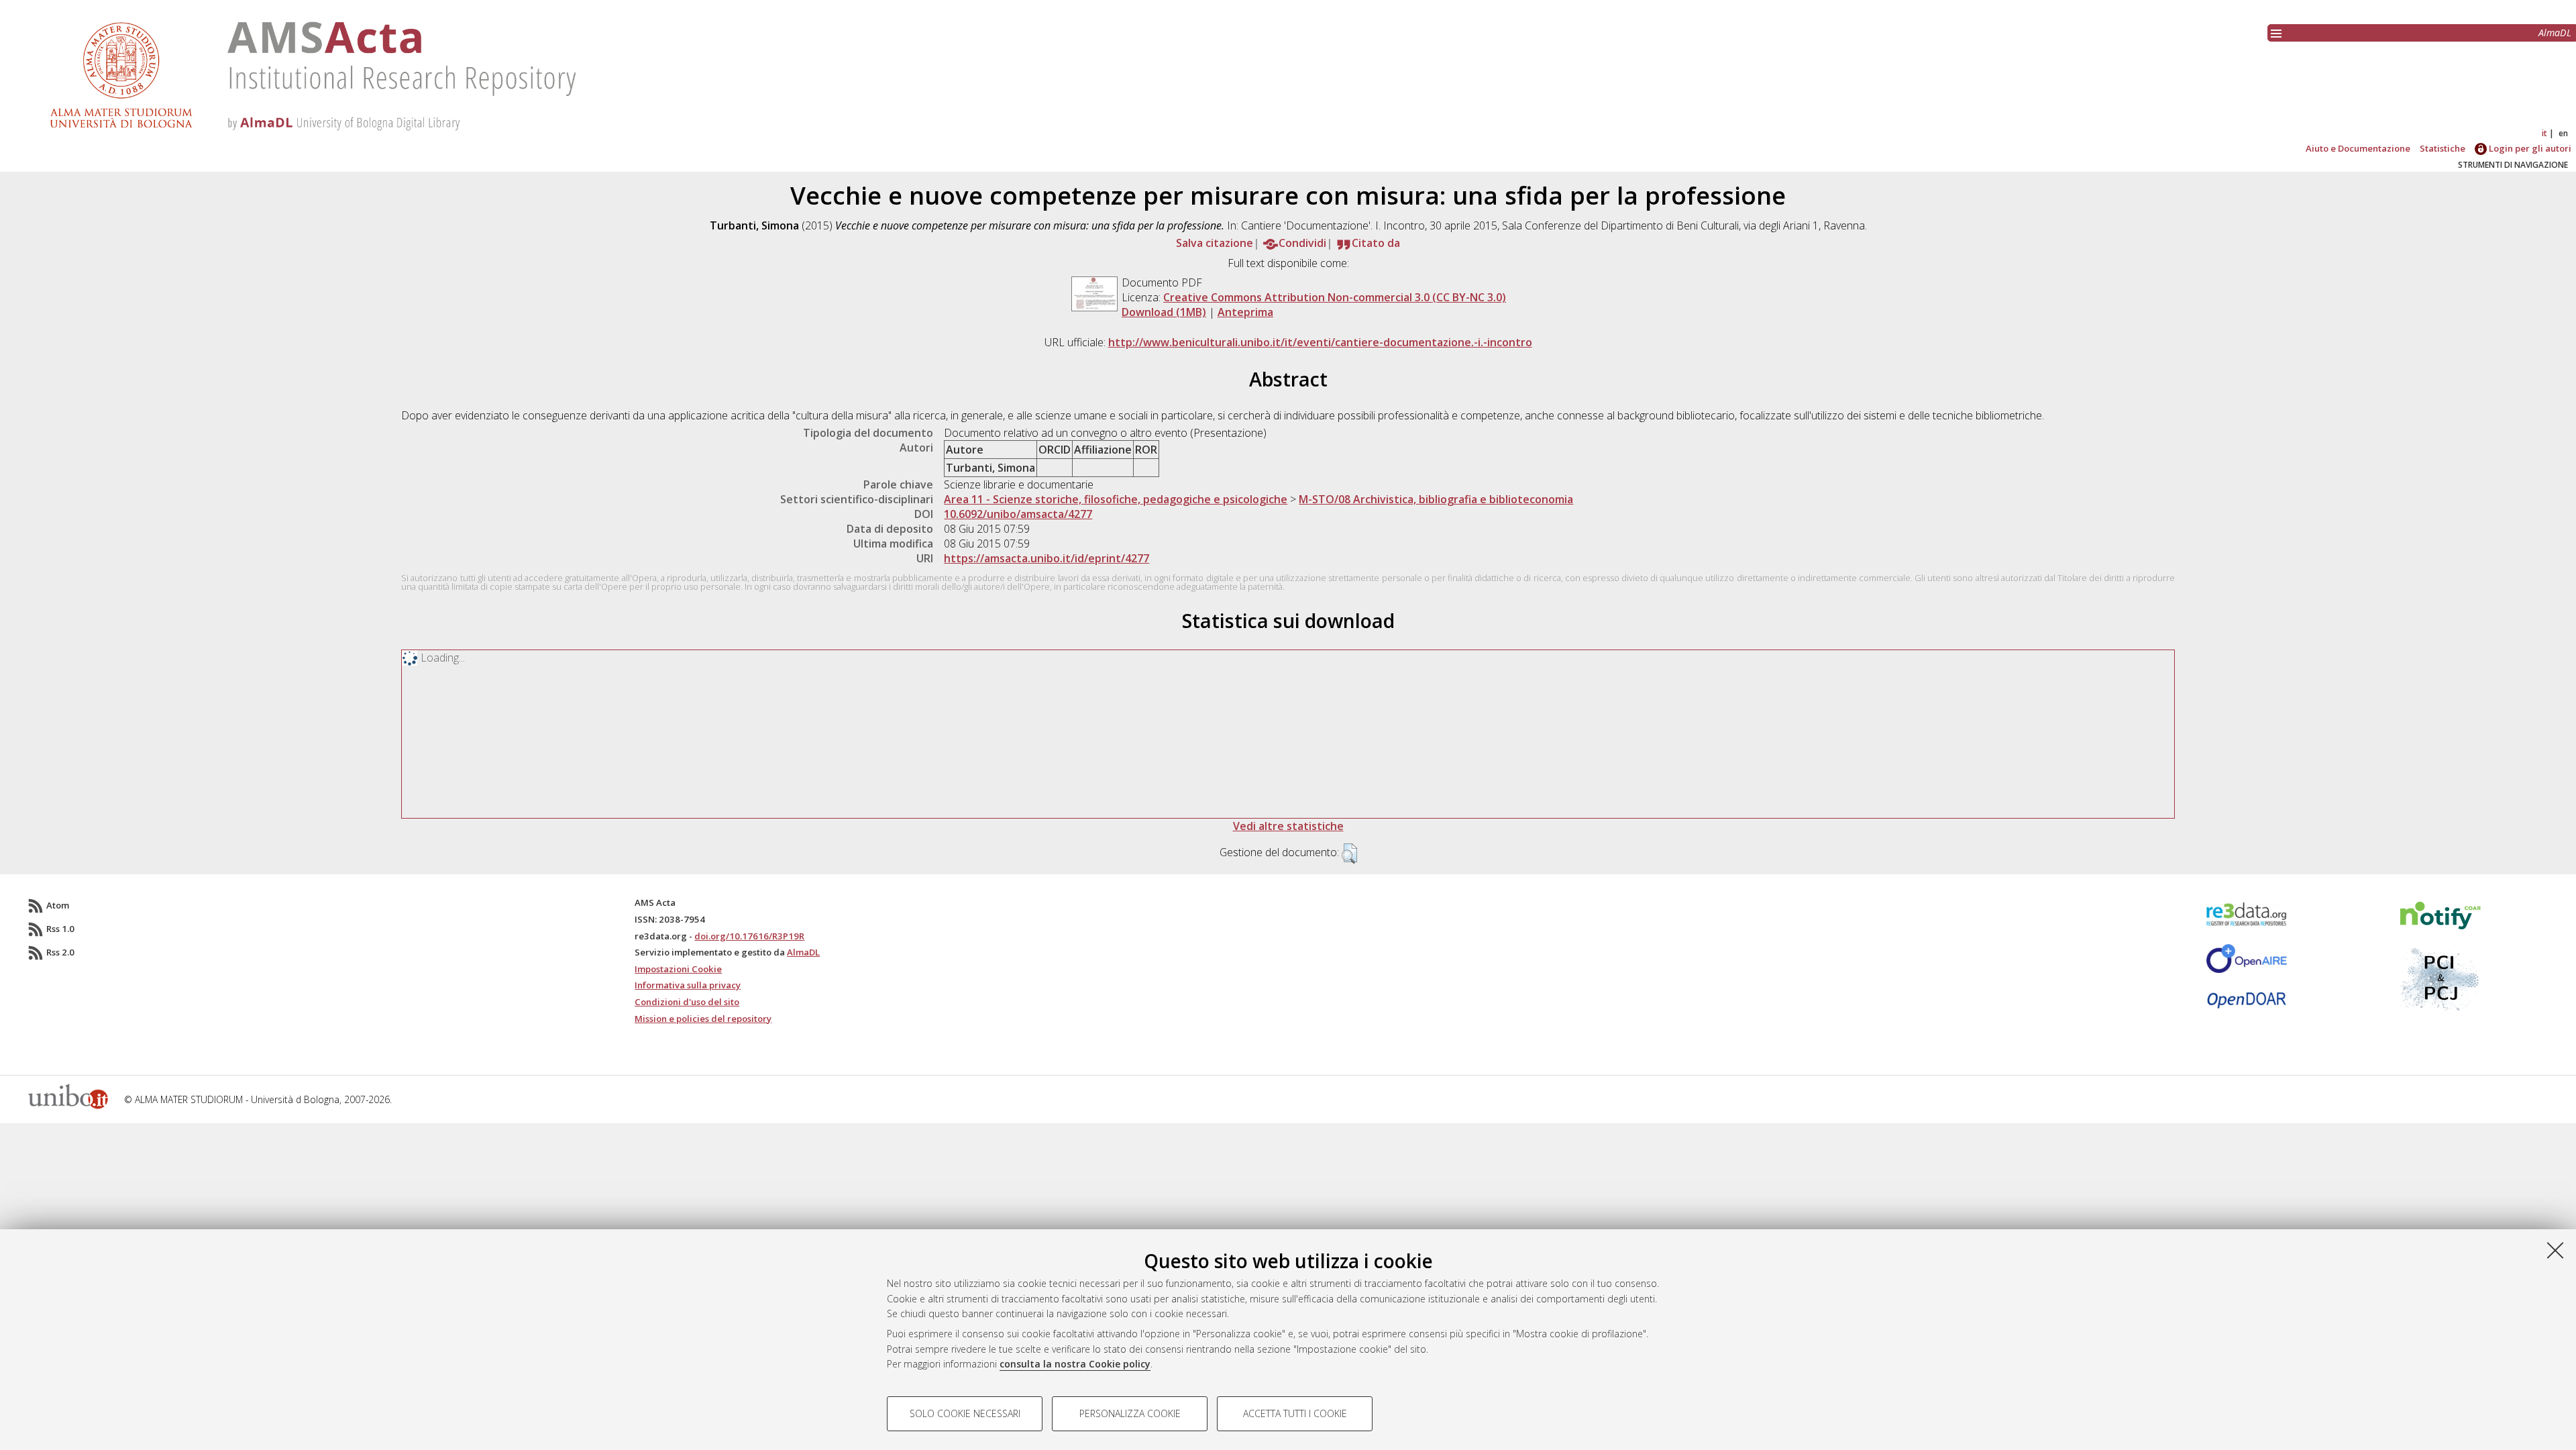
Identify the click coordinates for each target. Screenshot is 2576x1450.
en (2563, 133)
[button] (1349, 853)
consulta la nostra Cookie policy (1075, 1364)
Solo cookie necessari (965, 1413)
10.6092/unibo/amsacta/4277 (1018, 514)
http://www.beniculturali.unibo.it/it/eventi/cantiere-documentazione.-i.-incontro (1320, 342)
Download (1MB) (1164, 312)
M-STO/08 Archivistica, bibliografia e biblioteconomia (1436, 499)
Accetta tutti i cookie (1295, 1413)
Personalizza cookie (1130, 1413)
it (2544, 133)
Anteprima (1245, 312)
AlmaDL (2555, 33)
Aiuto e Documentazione (2358, 148)
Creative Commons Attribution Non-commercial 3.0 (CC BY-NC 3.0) (1335, 297)
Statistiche (2443, 148)
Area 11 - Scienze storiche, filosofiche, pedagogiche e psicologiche (1116, 499)
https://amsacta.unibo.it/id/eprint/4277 (1046, 558)
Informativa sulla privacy (688, 985)
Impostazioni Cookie (678, 969)
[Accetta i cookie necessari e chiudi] (2555, 1250)
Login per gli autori (2529, 148)
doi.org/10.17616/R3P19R (749, 936)
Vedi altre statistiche (1288, 826)
